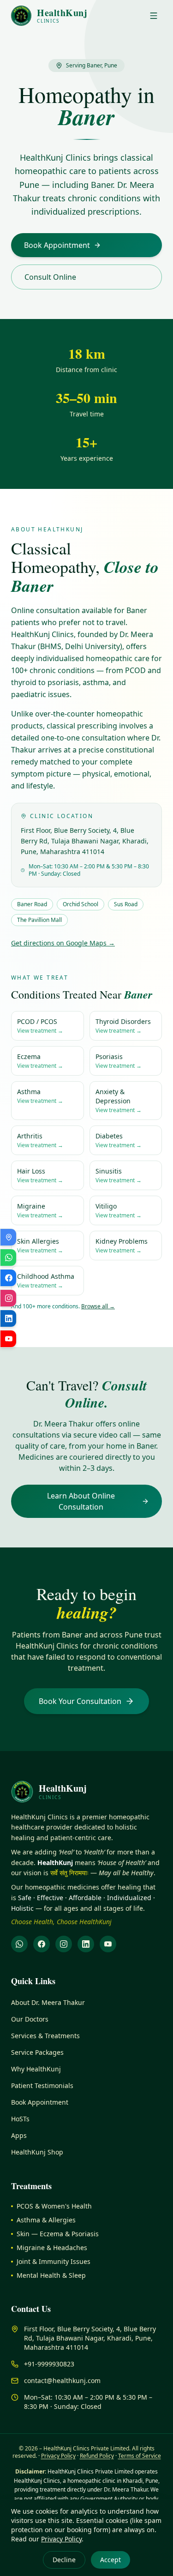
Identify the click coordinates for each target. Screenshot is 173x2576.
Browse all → (98, 1306)
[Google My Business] (8, 1237)
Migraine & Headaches (52, 2248)
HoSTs (20, 2119)
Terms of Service (140, 2456)
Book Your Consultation (80, 1701)
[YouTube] (108, 1944)
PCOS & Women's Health (54, 2206)
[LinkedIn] (86, 1944)
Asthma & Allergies (46, 2220)
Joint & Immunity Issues (54, 2261)
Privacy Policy (61, 2539)
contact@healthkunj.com (62, 2380)
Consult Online (50, 277)
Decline (64, 2560)
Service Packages (37, 2052)
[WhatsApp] (19, 1944)
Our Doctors (30, 2019)
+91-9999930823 (49, 2364)
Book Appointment (57, 245)
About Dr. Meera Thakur (48, 2002)
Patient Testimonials (42, 2085)
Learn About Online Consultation (81, 1501)
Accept (110, 2560)
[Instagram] (64, 1944)
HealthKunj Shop (37, 2152)
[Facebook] (42, 1944)
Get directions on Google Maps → (63, 943)
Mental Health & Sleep (51, 2275)
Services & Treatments (45, 2036)
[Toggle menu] (154, 16)
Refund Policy (97, 2456)
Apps (19, 2135)
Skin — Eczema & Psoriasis (58, 2234)
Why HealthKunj (36, 2069)
